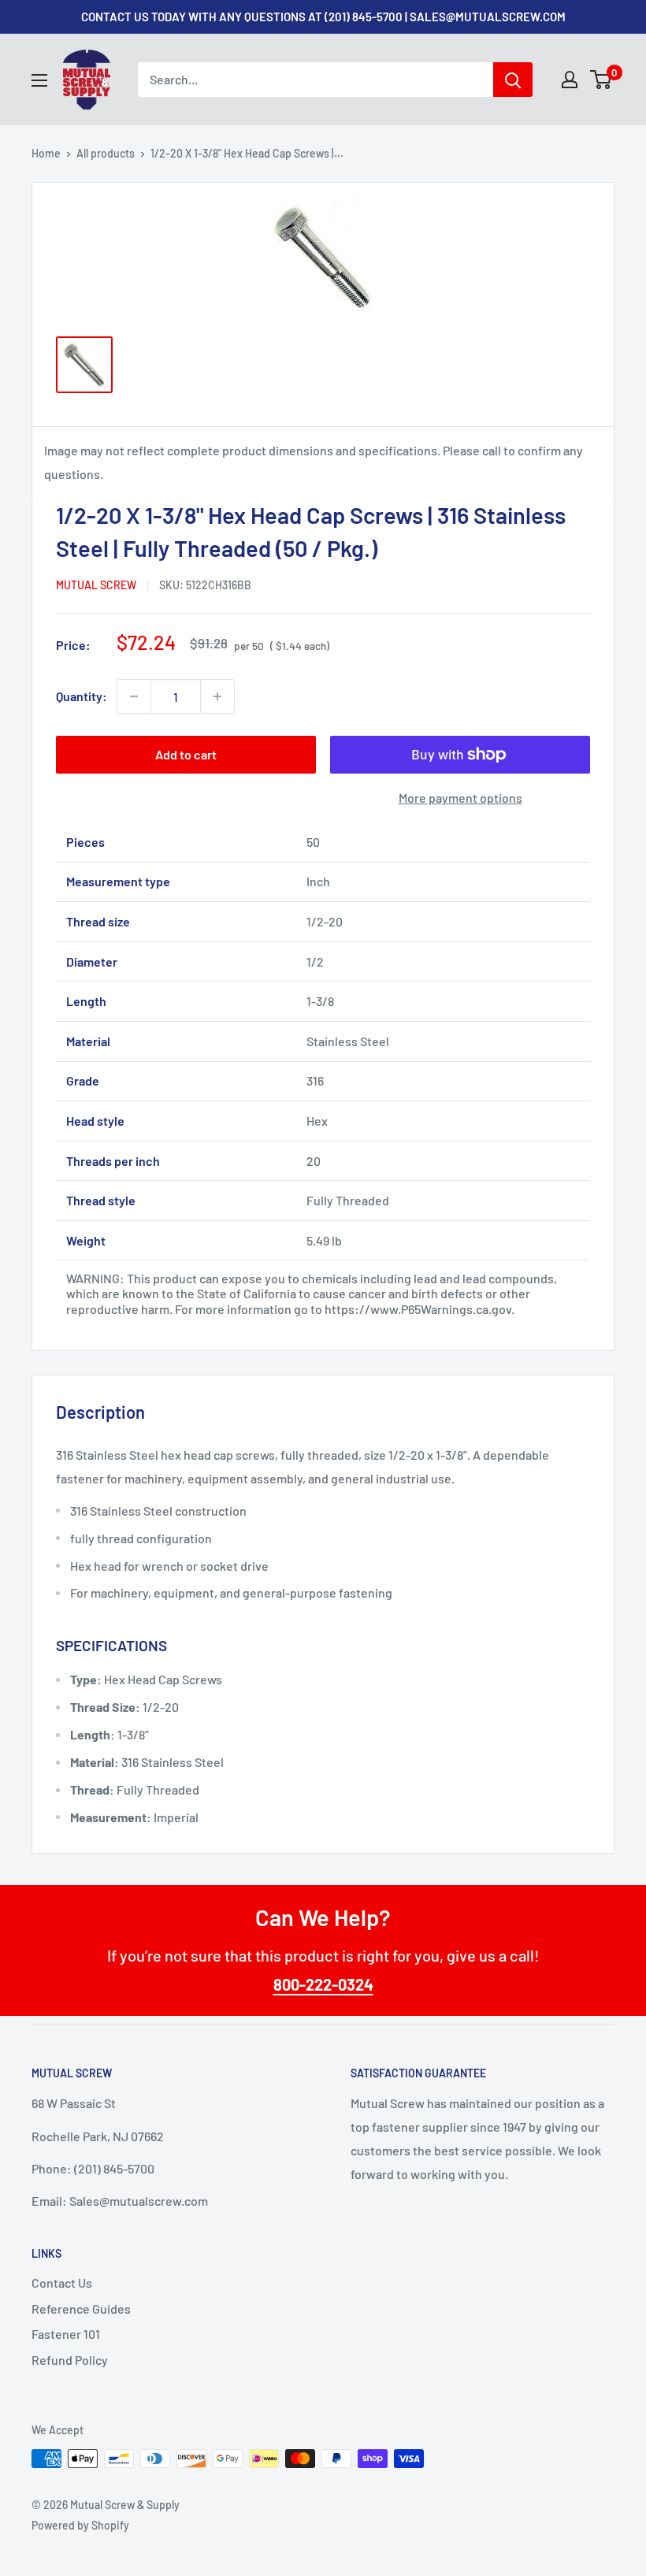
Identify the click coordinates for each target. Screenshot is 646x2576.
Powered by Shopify (80, 2525)
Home (46, 153)
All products (106, 153)
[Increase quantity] (217, 696)
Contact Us (62, 2283)
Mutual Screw (96, 585)
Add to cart (186, 754)
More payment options (460, 798)
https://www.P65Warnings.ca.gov (418, 1309)
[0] (601, 80)
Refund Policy (70, 2360)
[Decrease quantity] (134, 696)
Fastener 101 (66, 2334)
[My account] (570, 80)
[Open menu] (39, 80)
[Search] (513, 80)
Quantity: (82, 696)
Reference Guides (81, 2309)
